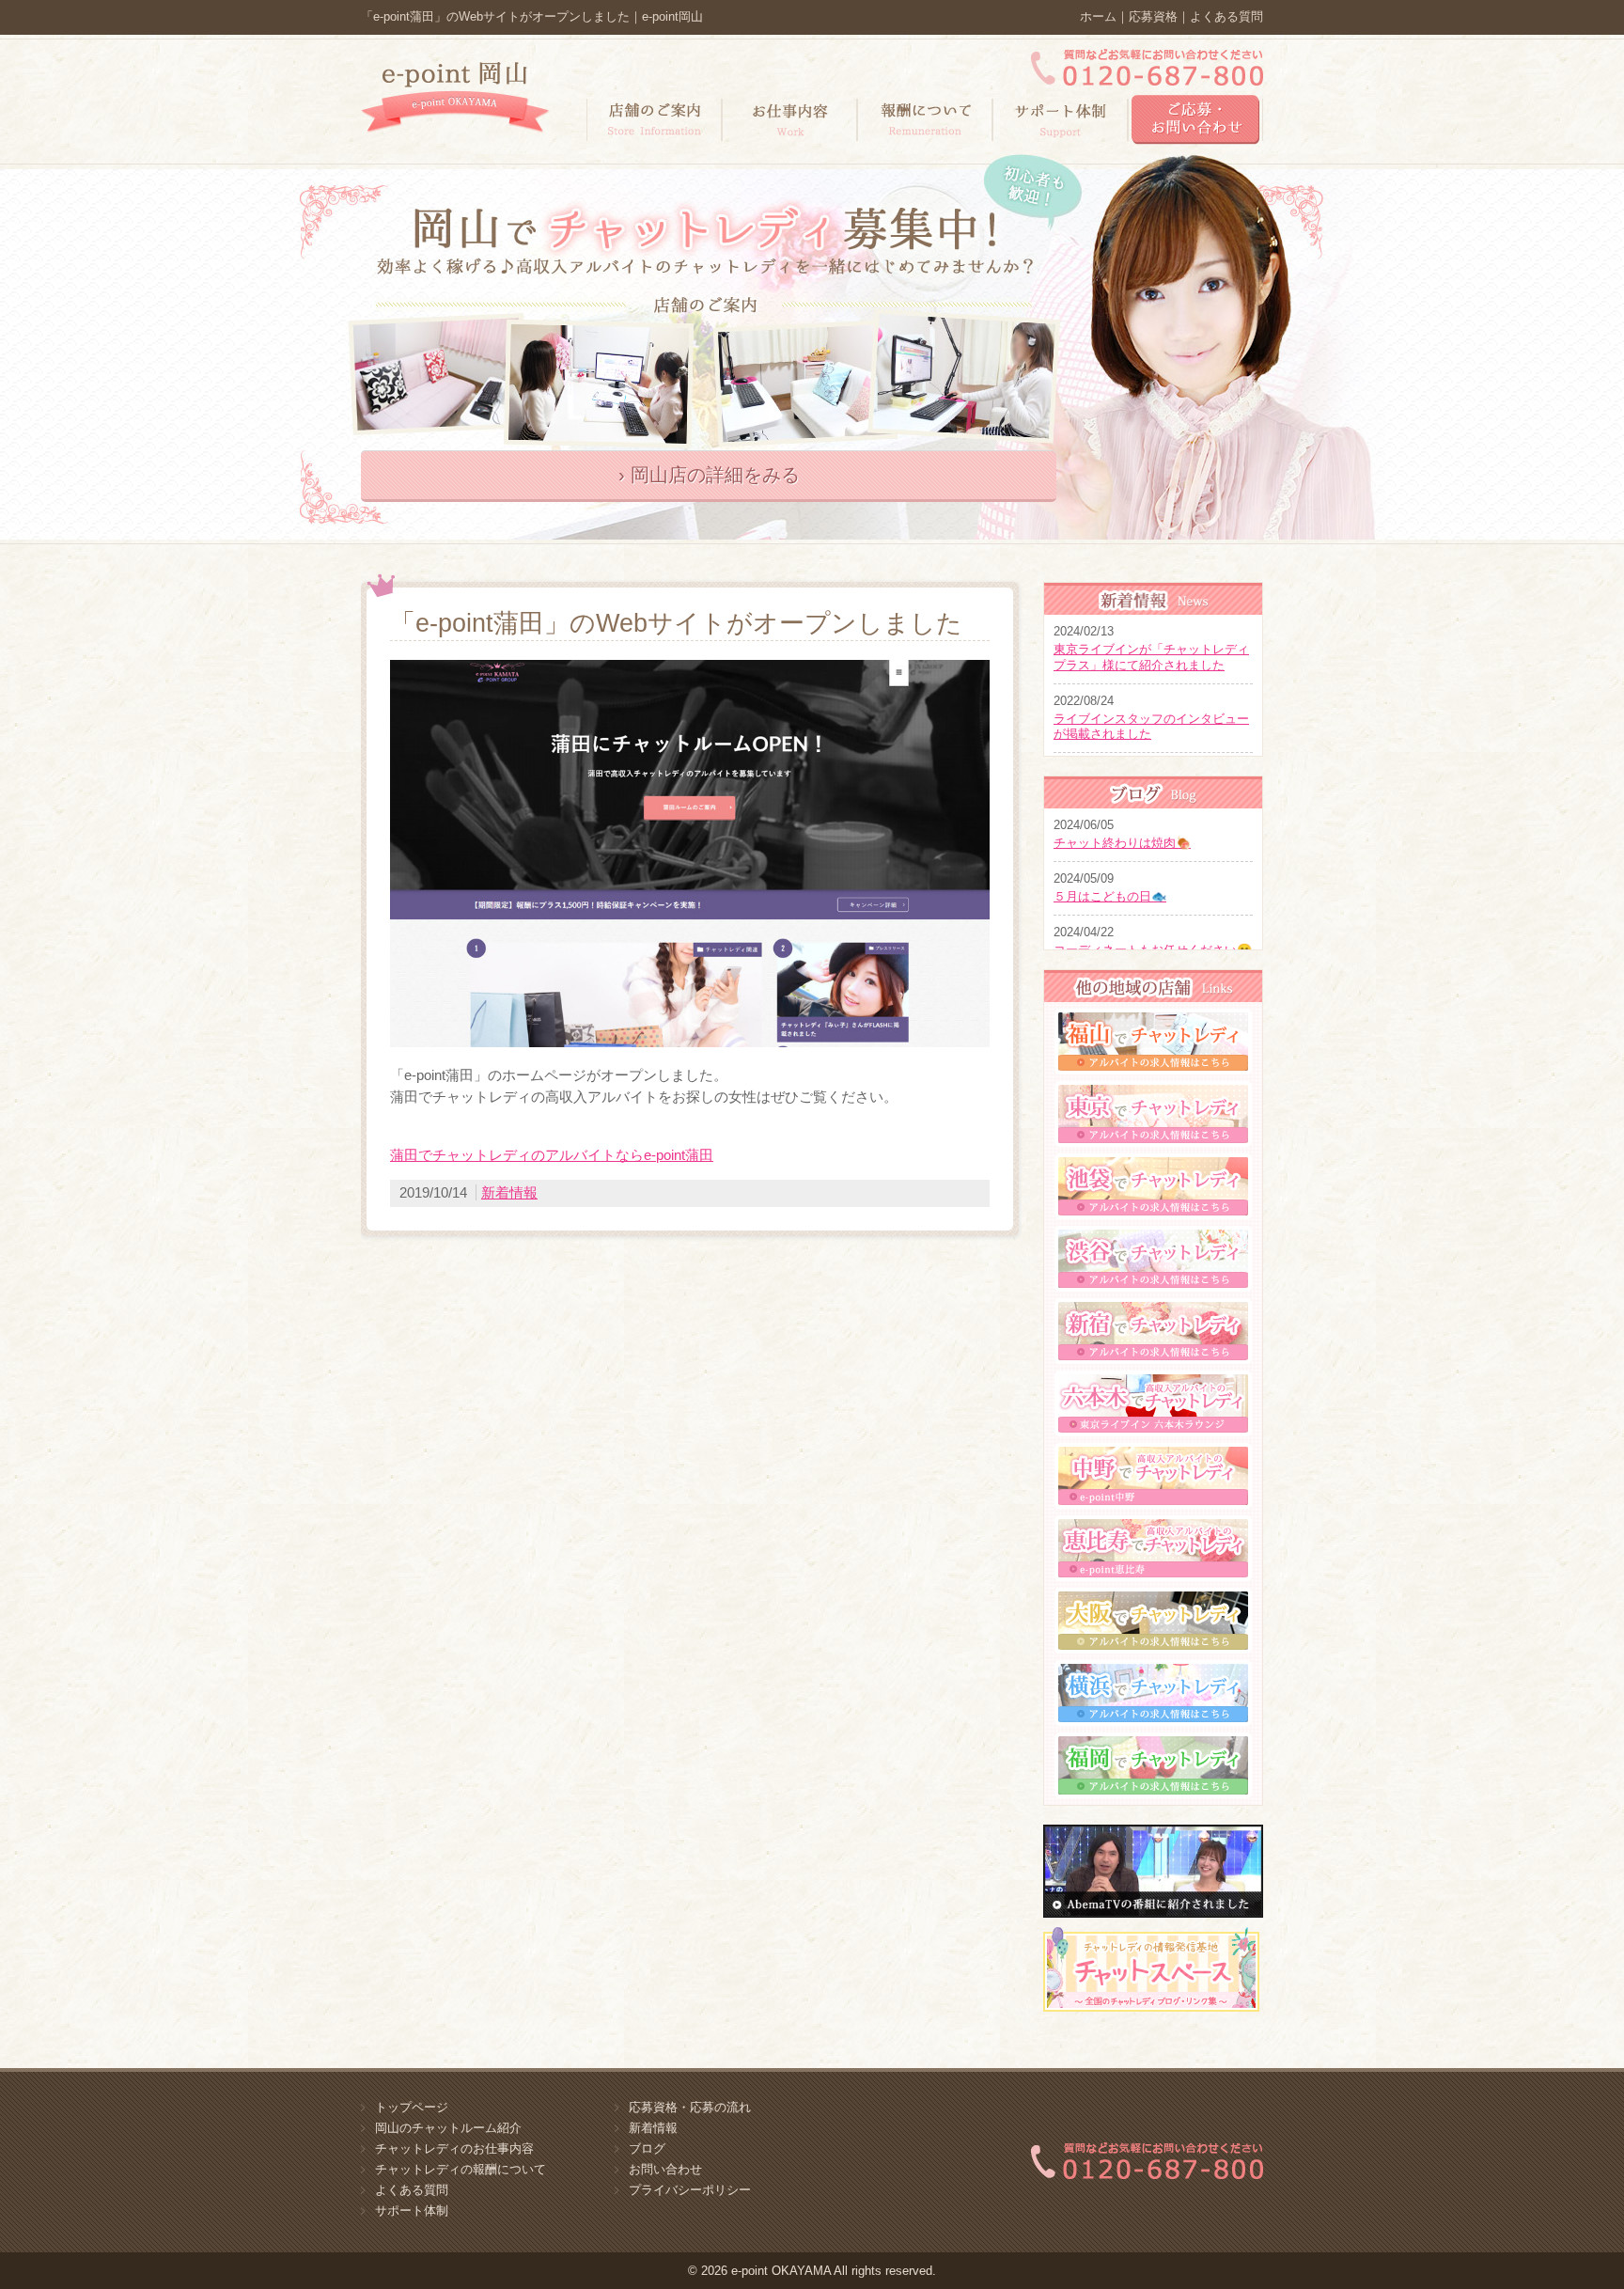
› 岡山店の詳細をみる (709, 475)
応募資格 (1153, 16)
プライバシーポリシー (690, 2190)
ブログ (647, 2148)
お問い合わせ (665, 2169)
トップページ (412, 2107)
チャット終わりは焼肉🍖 (1122, 843)
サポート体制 (412, 2211)
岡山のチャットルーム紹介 (448, 2128)
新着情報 (509, 1192)
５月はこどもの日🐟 (1110, 896)
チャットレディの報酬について (461, 2169)
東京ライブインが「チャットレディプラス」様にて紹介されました (1151, 657)
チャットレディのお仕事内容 (454, 2148)
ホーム (1098, 16)
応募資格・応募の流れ (690, 2107)
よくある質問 (1226, 16)
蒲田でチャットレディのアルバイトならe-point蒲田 (552, 1155)
